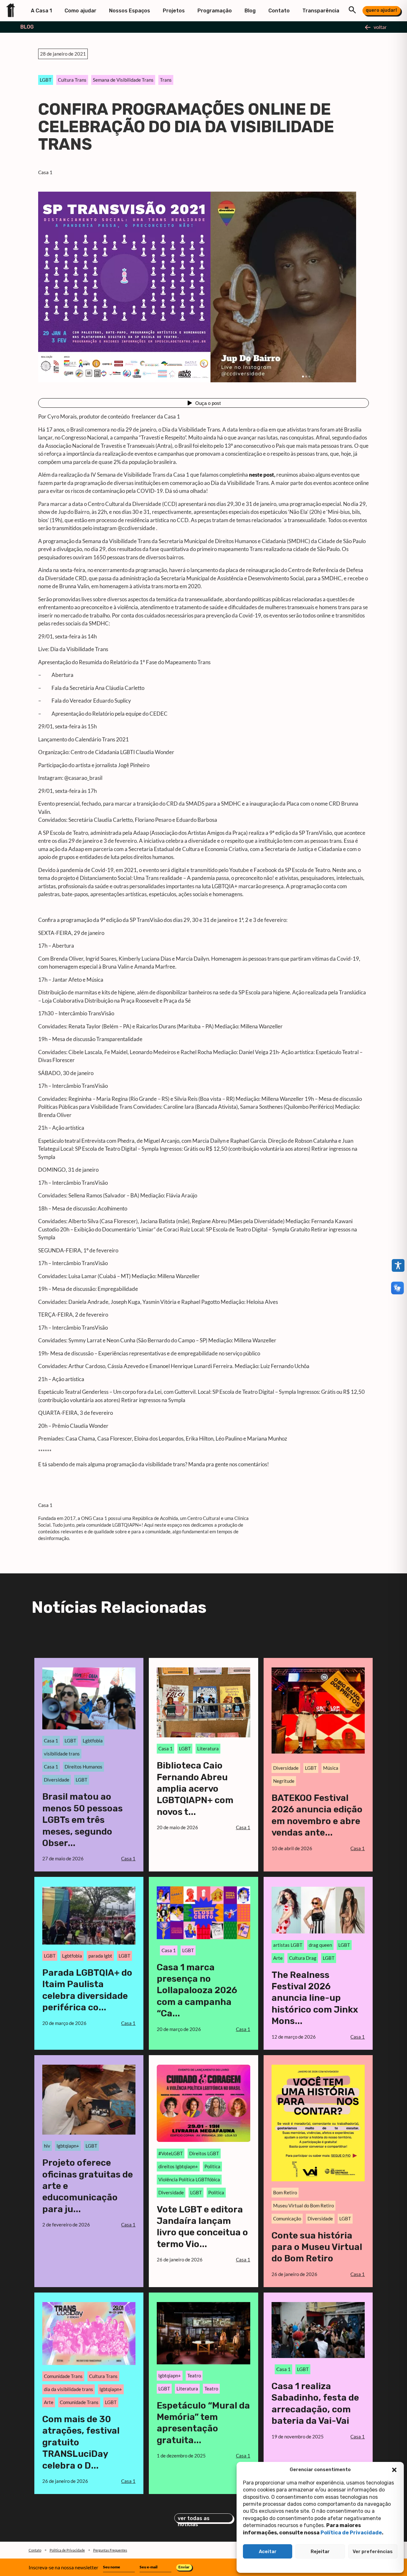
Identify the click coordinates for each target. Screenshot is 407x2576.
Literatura (208, 1748)
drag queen (320, 1945)
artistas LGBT (288, 1945)
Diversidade (57, 1780)
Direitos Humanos (83, 1767)
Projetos (174, 11)
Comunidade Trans (63, 2376)
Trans (166, 80)
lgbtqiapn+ (68, 2146)
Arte (278, 1958)
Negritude (284, 1781)
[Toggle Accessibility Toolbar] (398, 1265)
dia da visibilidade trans (69, 2389)
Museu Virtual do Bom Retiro (304, 2205)
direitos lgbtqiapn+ (178, 2166)
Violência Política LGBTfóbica (189, 2179)
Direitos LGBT (204, 2153)
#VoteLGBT (171, 2153)
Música (331, 1768)
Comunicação (287, 2218)
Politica (212, 2166)
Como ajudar (80, 11)
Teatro (194, 2375)
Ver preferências (373, 2552)
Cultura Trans (72, 80)
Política (216, 2192)
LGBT (46, 80)
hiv (47, 2146)
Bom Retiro (285, 2192)
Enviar (184, 2567)
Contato (279, 11)
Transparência (321, 11)
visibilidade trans (62, 1754)
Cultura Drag (303, 1958)
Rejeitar (320, 2552)
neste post (262, 475)
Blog (250, 11)
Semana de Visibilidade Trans (123, 80)
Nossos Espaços (130, 11)
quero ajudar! (381, 10)
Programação (215, 11)
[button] (394, 2470)
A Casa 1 (41, 11)
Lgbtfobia (93, 1741)
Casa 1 (45, 172)
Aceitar (268, 2552)
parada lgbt (100, 1956)
